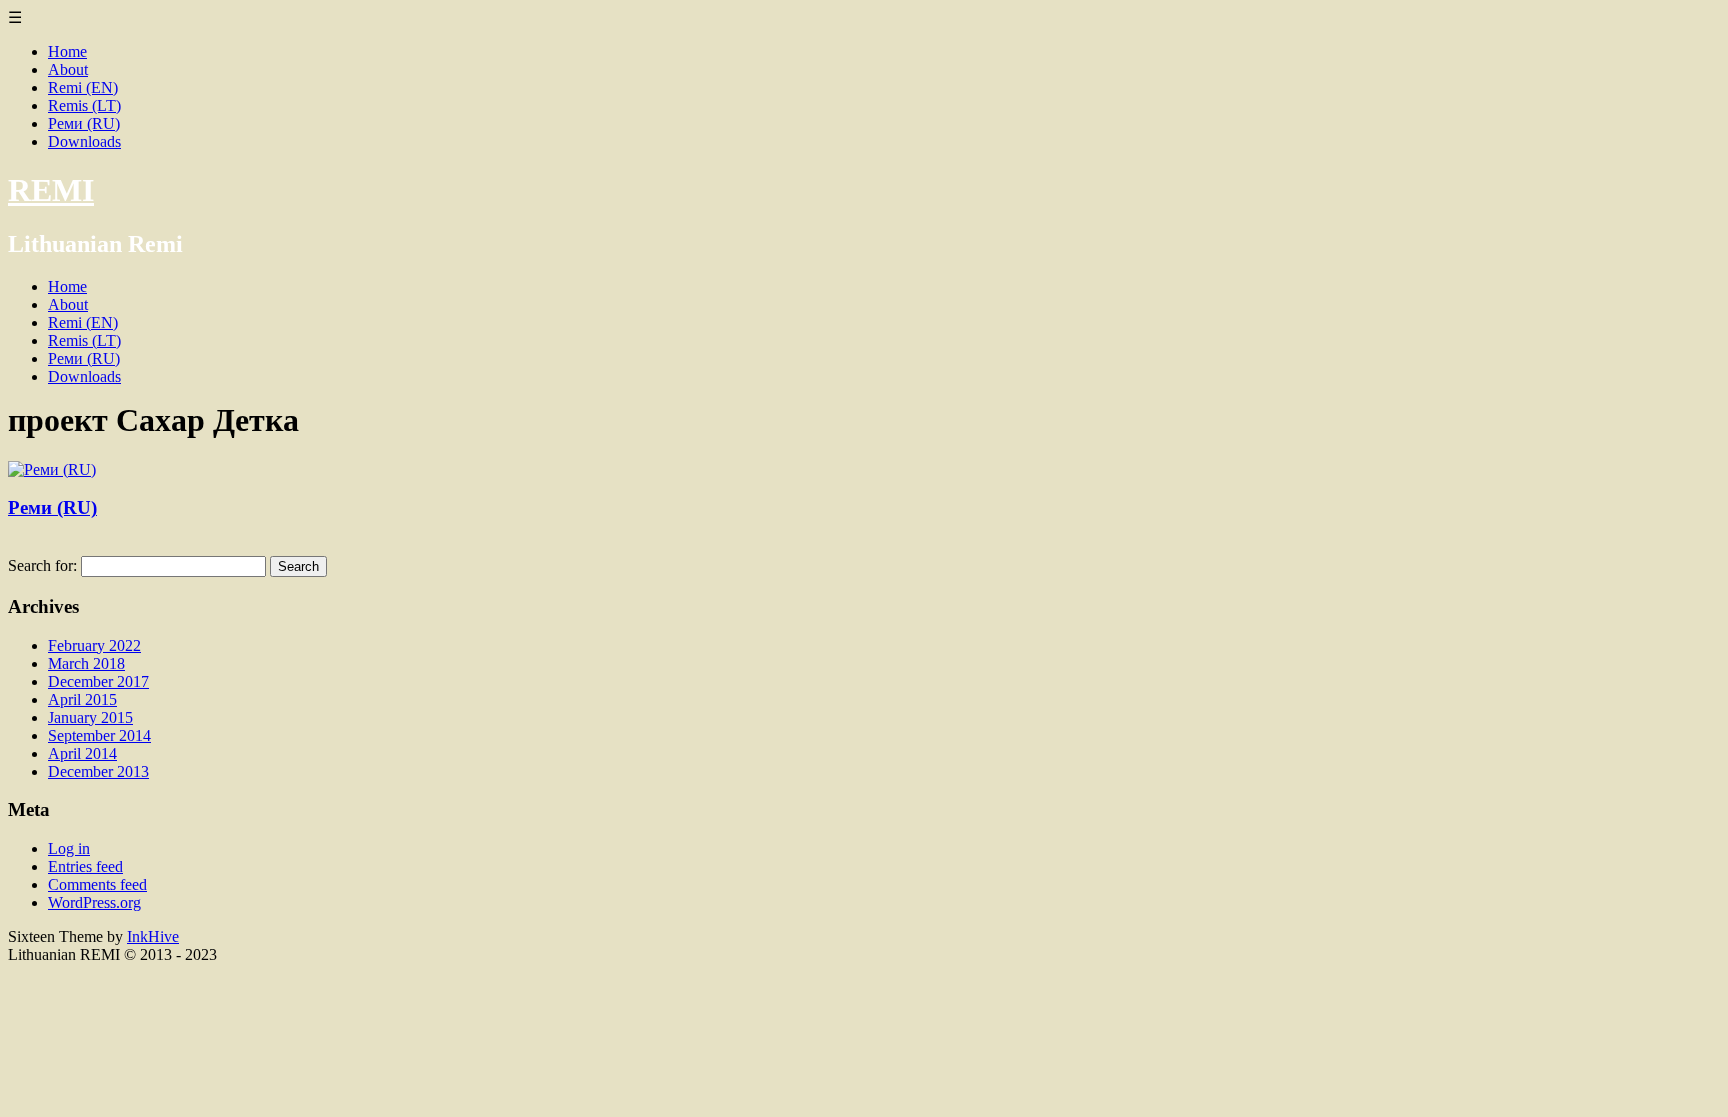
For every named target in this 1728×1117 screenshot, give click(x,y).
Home (67, 51)
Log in (69, 848)
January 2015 (90, 717)
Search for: (42, 565)
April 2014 (82, 753)
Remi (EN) (83, 87)
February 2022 (94, 645)
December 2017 (98, 681)
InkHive (153, 936)
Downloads (84, 141)
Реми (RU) (84, 123)
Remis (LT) (84, 105)
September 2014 (99, 735)
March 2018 (86, 663)
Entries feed (85, 866)
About (68, 69)
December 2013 (98, 771)
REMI (51, 190)
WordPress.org (94, 902)
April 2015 (82, 699)
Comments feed (97, 884)
